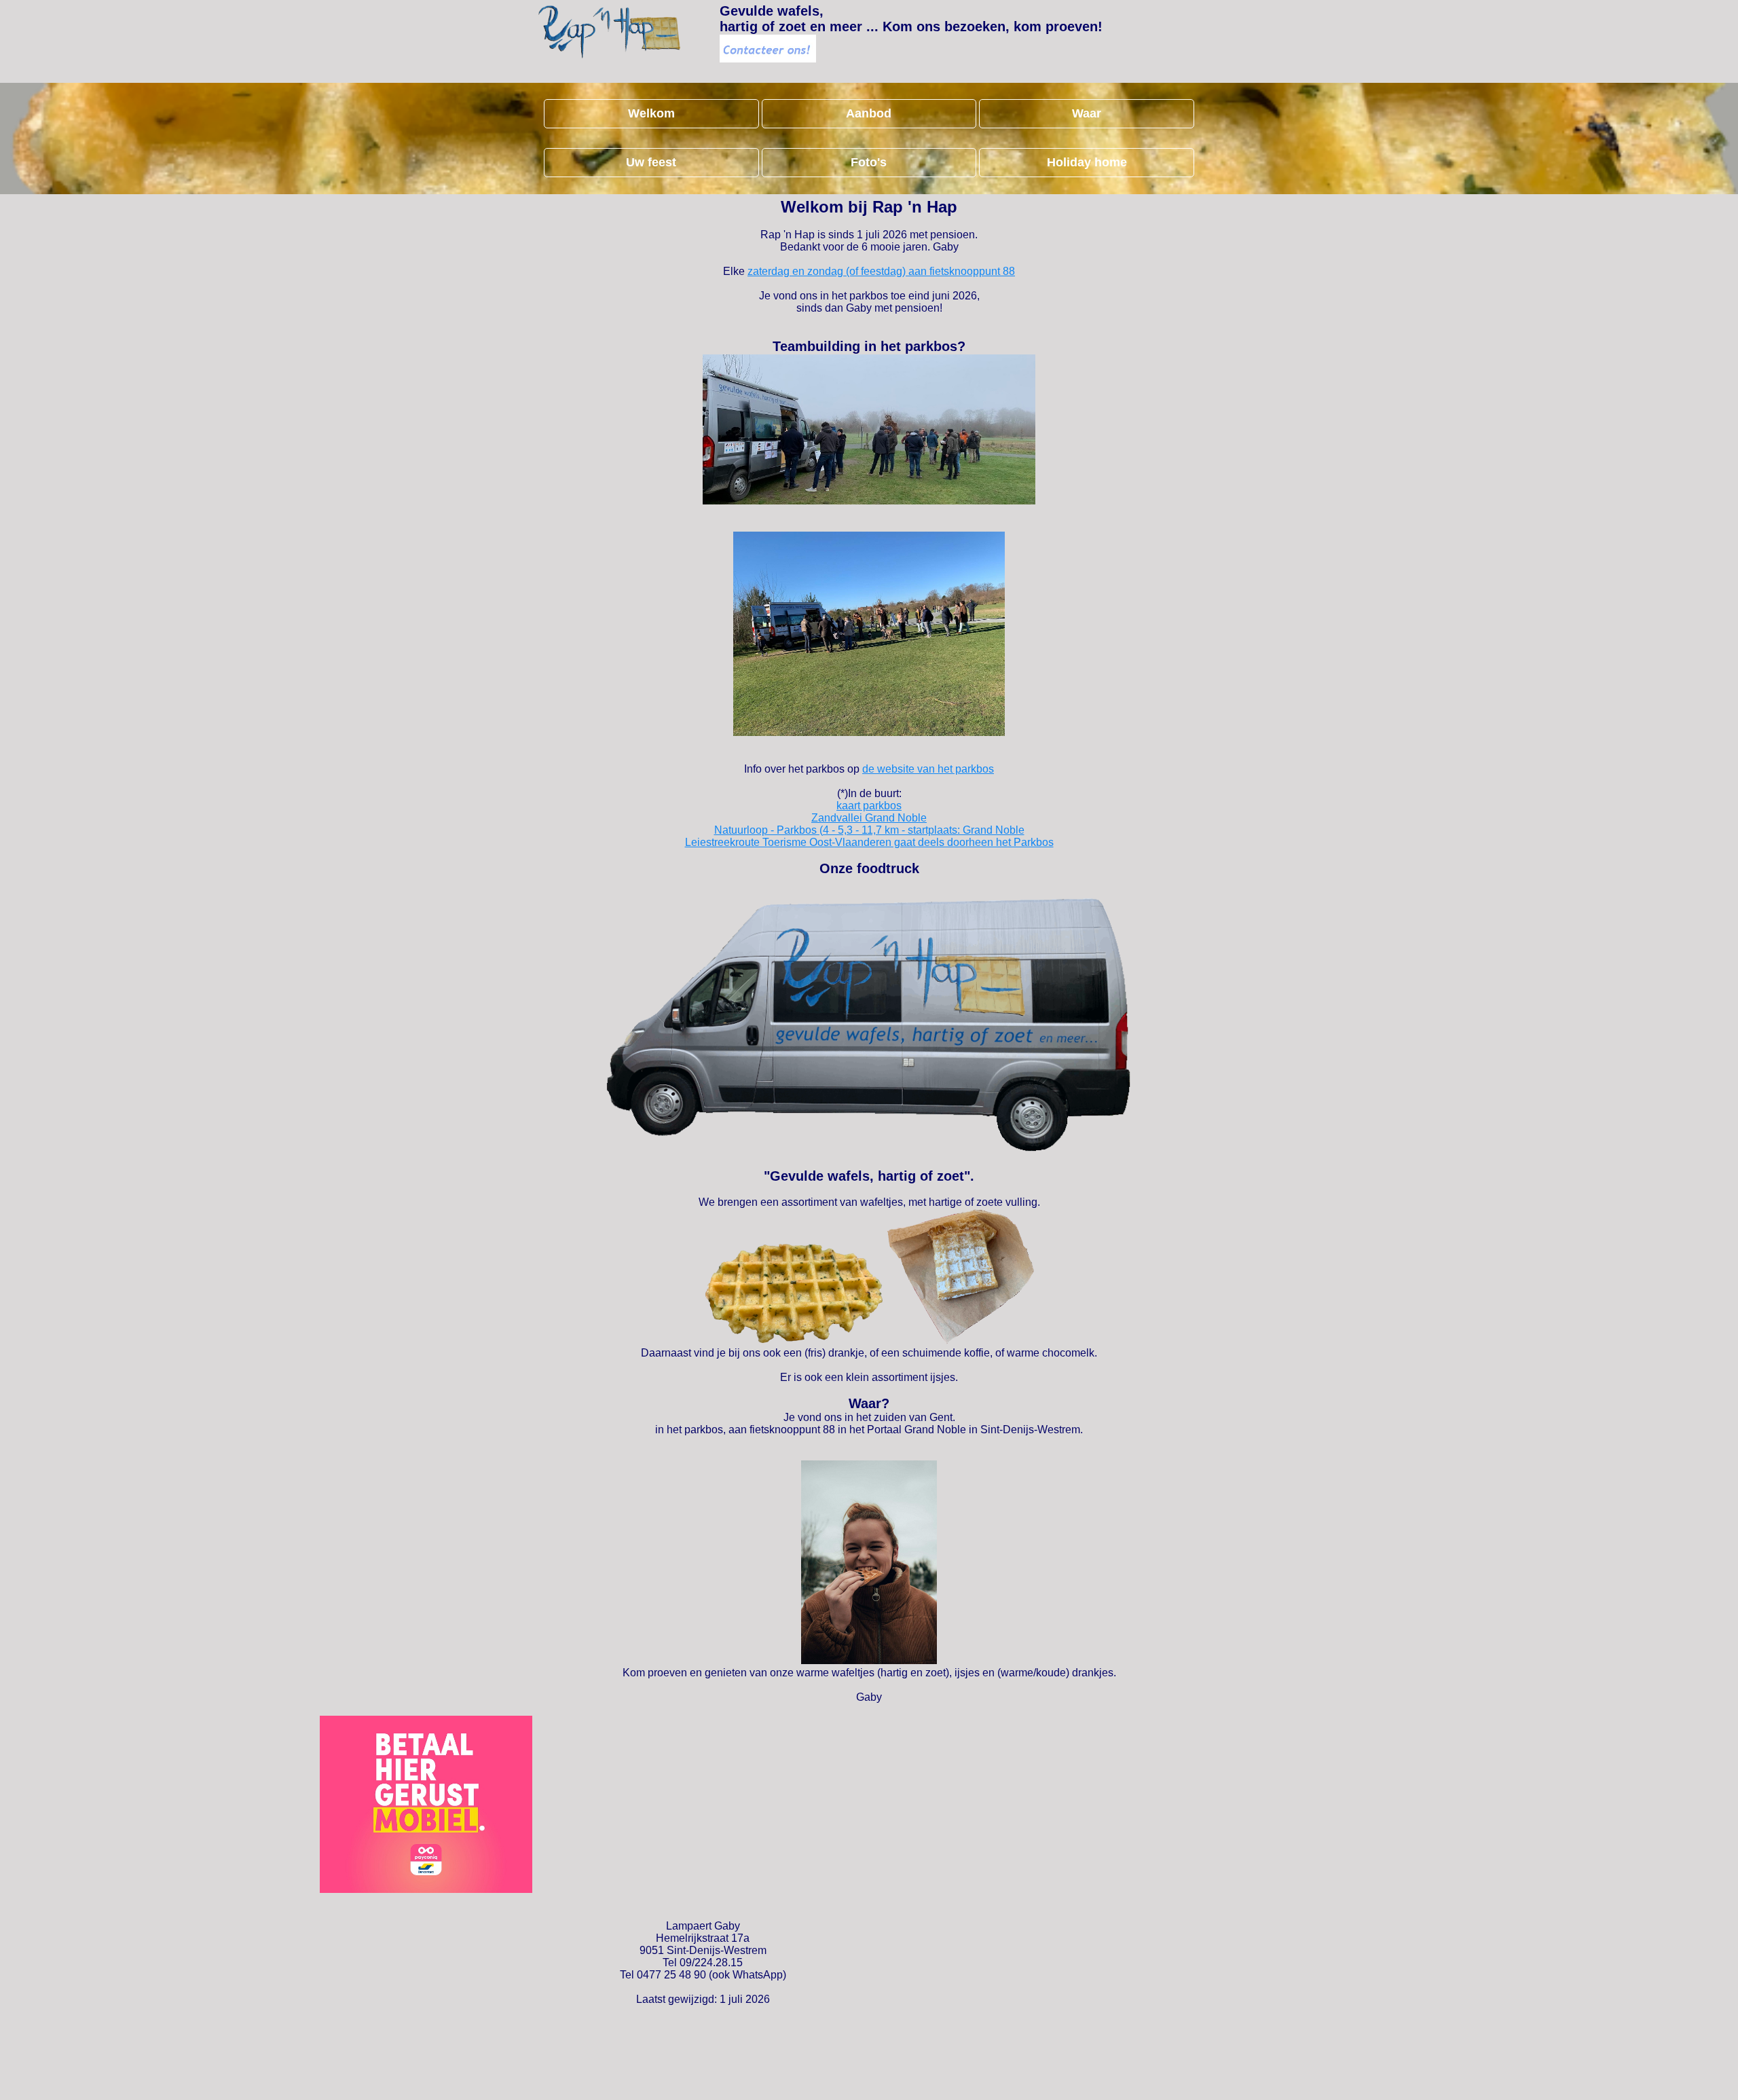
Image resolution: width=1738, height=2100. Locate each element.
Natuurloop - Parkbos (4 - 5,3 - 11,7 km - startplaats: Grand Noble (869, 830)
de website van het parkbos (928, 769)
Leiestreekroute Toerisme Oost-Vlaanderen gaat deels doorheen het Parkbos (869, 842)
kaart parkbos (869, 806)
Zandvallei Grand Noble (869, 818)
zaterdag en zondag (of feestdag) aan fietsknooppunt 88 (881, 271)
